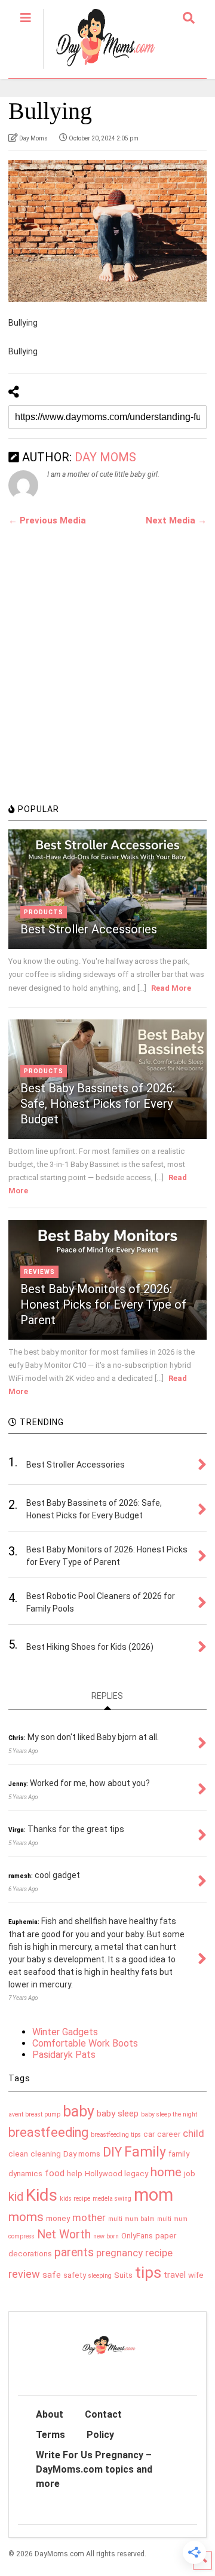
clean (18, 2154)
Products (44, 912)
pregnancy (119, 2253)
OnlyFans (137, 2236)
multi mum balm (131, 2219)
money (58, 2218)
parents (74, 2252)
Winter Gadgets (65, 2032)
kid (16, 2197)
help (75, 2174)
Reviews (39, 1272)
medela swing (112, 2199)
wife (196, 2275)
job (190, 2174)
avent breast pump (34, 2114)
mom (153, 2195)
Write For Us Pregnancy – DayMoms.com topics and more (94, 2469)
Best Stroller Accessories (89, 929)
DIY (112, 2152)
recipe (159, 2253)
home (166, 2172)
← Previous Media (47, 520)
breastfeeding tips (116, 2135)
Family (145, 2152)
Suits (123, 2275)
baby (79, 2111)
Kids (42, 2195)
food (55, 2173)
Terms (50, 2435)
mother (89, 2217)
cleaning (46, 2154)
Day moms (82, 2154)
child (193, 2133)
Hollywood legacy (116, 2174)
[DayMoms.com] (99, 69)
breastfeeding (48, 2132)
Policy (100, 2435)
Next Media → (176, 520)
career (169, 2134)
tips (148, 2272)
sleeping (100, 2276)
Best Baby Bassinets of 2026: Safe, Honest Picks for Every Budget (98, 1104)
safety (75, 2275)
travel (175, 2275)
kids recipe (75, 2199)
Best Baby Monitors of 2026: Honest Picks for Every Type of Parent (103, 1304)
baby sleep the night (169, 2114)
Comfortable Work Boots (85, 2043)
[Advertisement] (107, 681)
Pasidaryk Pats (64, 2055)
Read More (171, 988)
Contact (103, 2414)
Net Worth (64, 2235)
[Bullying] (107, 231)
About (50, 2414)
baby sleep (118, 2114)
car (149, 2134)
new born (106, 2236)
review (24, 2274)
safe (52, 2275)
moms (26, 2217)
